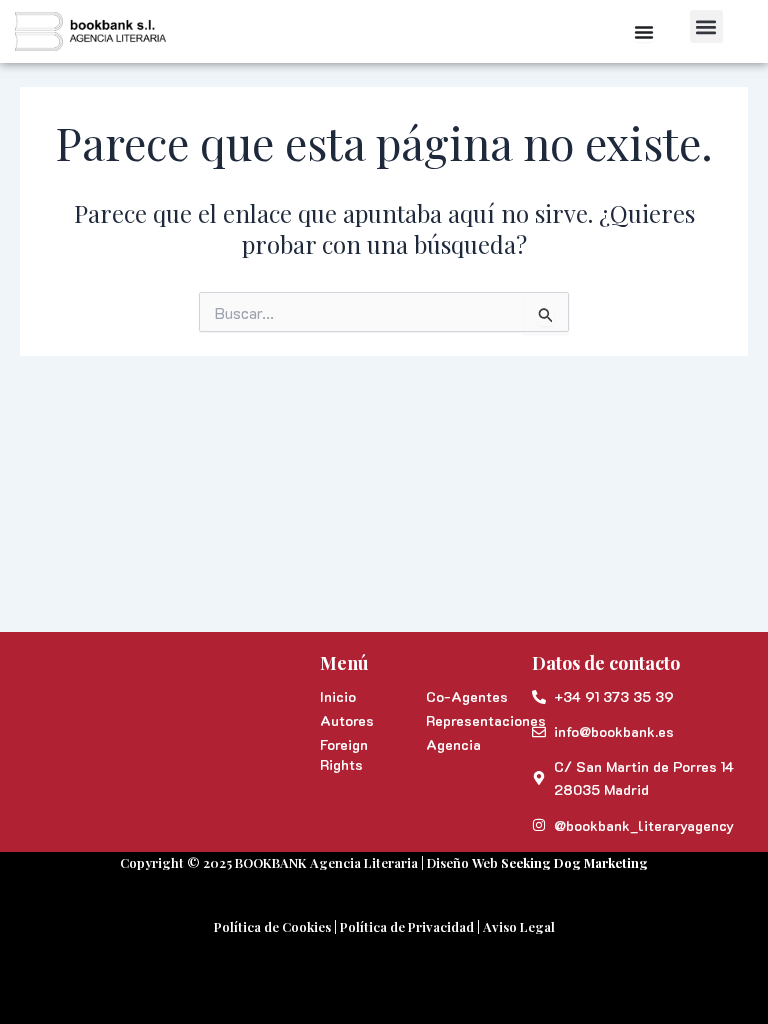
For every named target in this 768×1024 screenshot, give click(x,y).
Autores (347, 720)
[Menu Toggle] (644, 32)
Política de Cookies (272, 926)
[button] (706, 26)
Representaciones (469, 720)
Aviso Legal (519, 926)
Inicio (338, 696)
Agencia (453, 744)
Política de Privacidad (407, 926)
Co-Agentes (467, 696)
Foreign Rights (344, 754)
